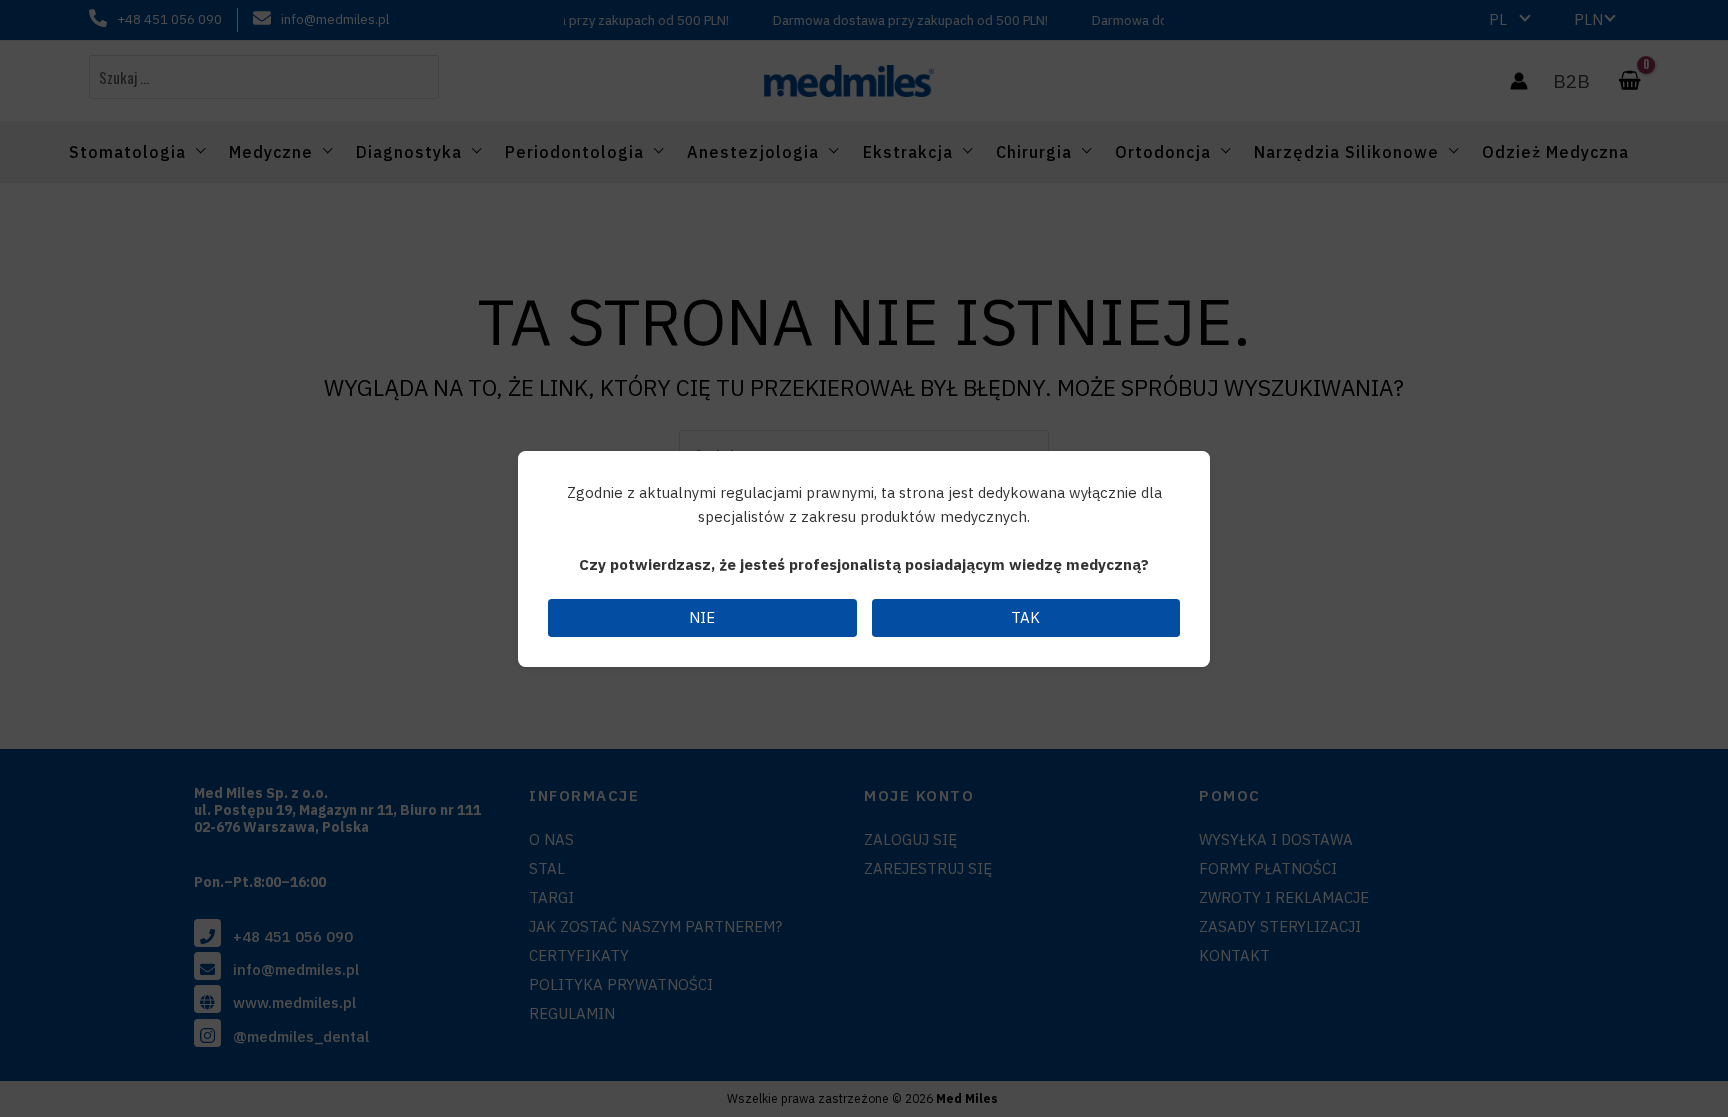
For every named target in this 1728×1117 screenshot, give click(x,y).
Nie (702, 617)
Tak (1025, 617)
